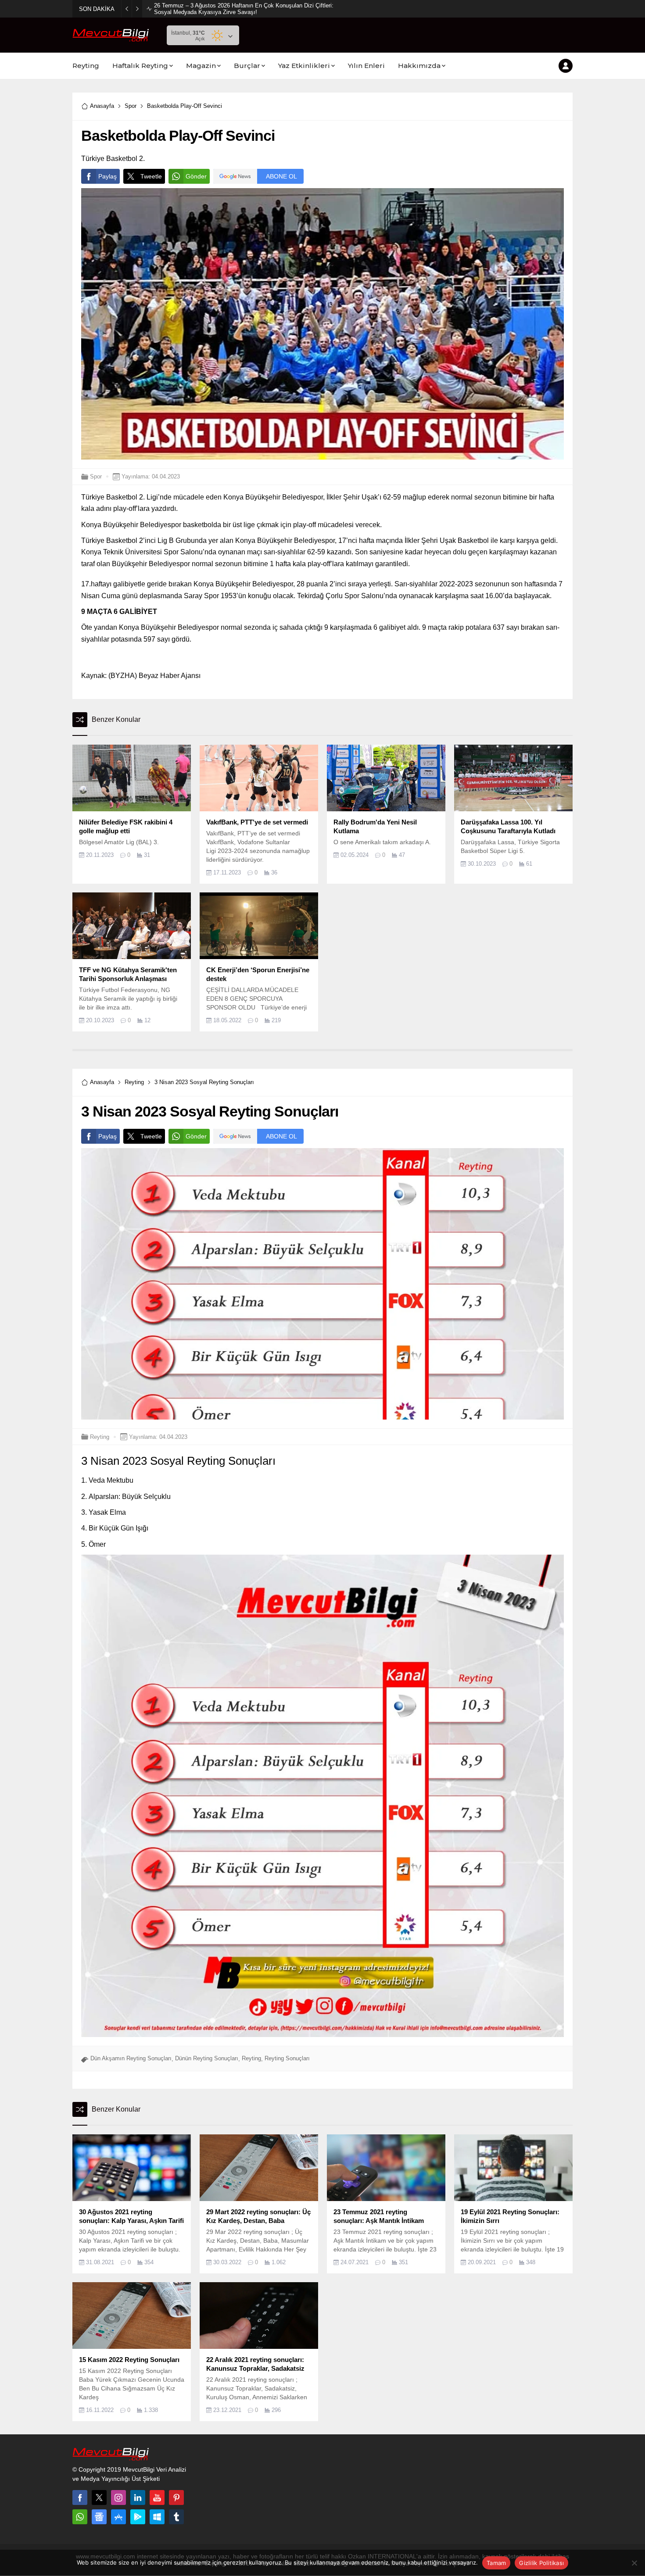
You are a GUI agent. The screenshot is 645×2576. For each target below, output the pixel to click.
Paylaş (107, 176)
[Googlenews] (99, 2517)
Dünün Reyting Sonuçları (207, 2058)
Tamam (496, 2563)
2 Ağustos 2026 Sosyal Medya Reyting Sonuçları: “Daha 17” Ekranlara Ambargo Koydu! (243, 9)
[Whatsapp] (80, 2517)
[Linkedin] (138, 2498)
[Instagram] (118, 2498)
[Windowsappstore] (157, 2517)
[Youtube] (157, 2498)
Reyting (134, 1082)
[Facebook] (80, 2498)
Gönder (196, 176)
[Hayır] (634, 2563)
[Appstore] (118, 2517)
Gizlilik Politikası (541, 2563)
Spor (131, 106)
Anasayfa (102, 106)
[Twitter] (99, 2498)
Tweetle (151, 176)
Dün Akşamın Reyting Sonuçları (131, 2058)
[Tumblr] (176, 2517)
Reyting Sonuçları (287, 2058)
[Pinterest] (176, 2498)
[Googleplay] (138, 2517)
